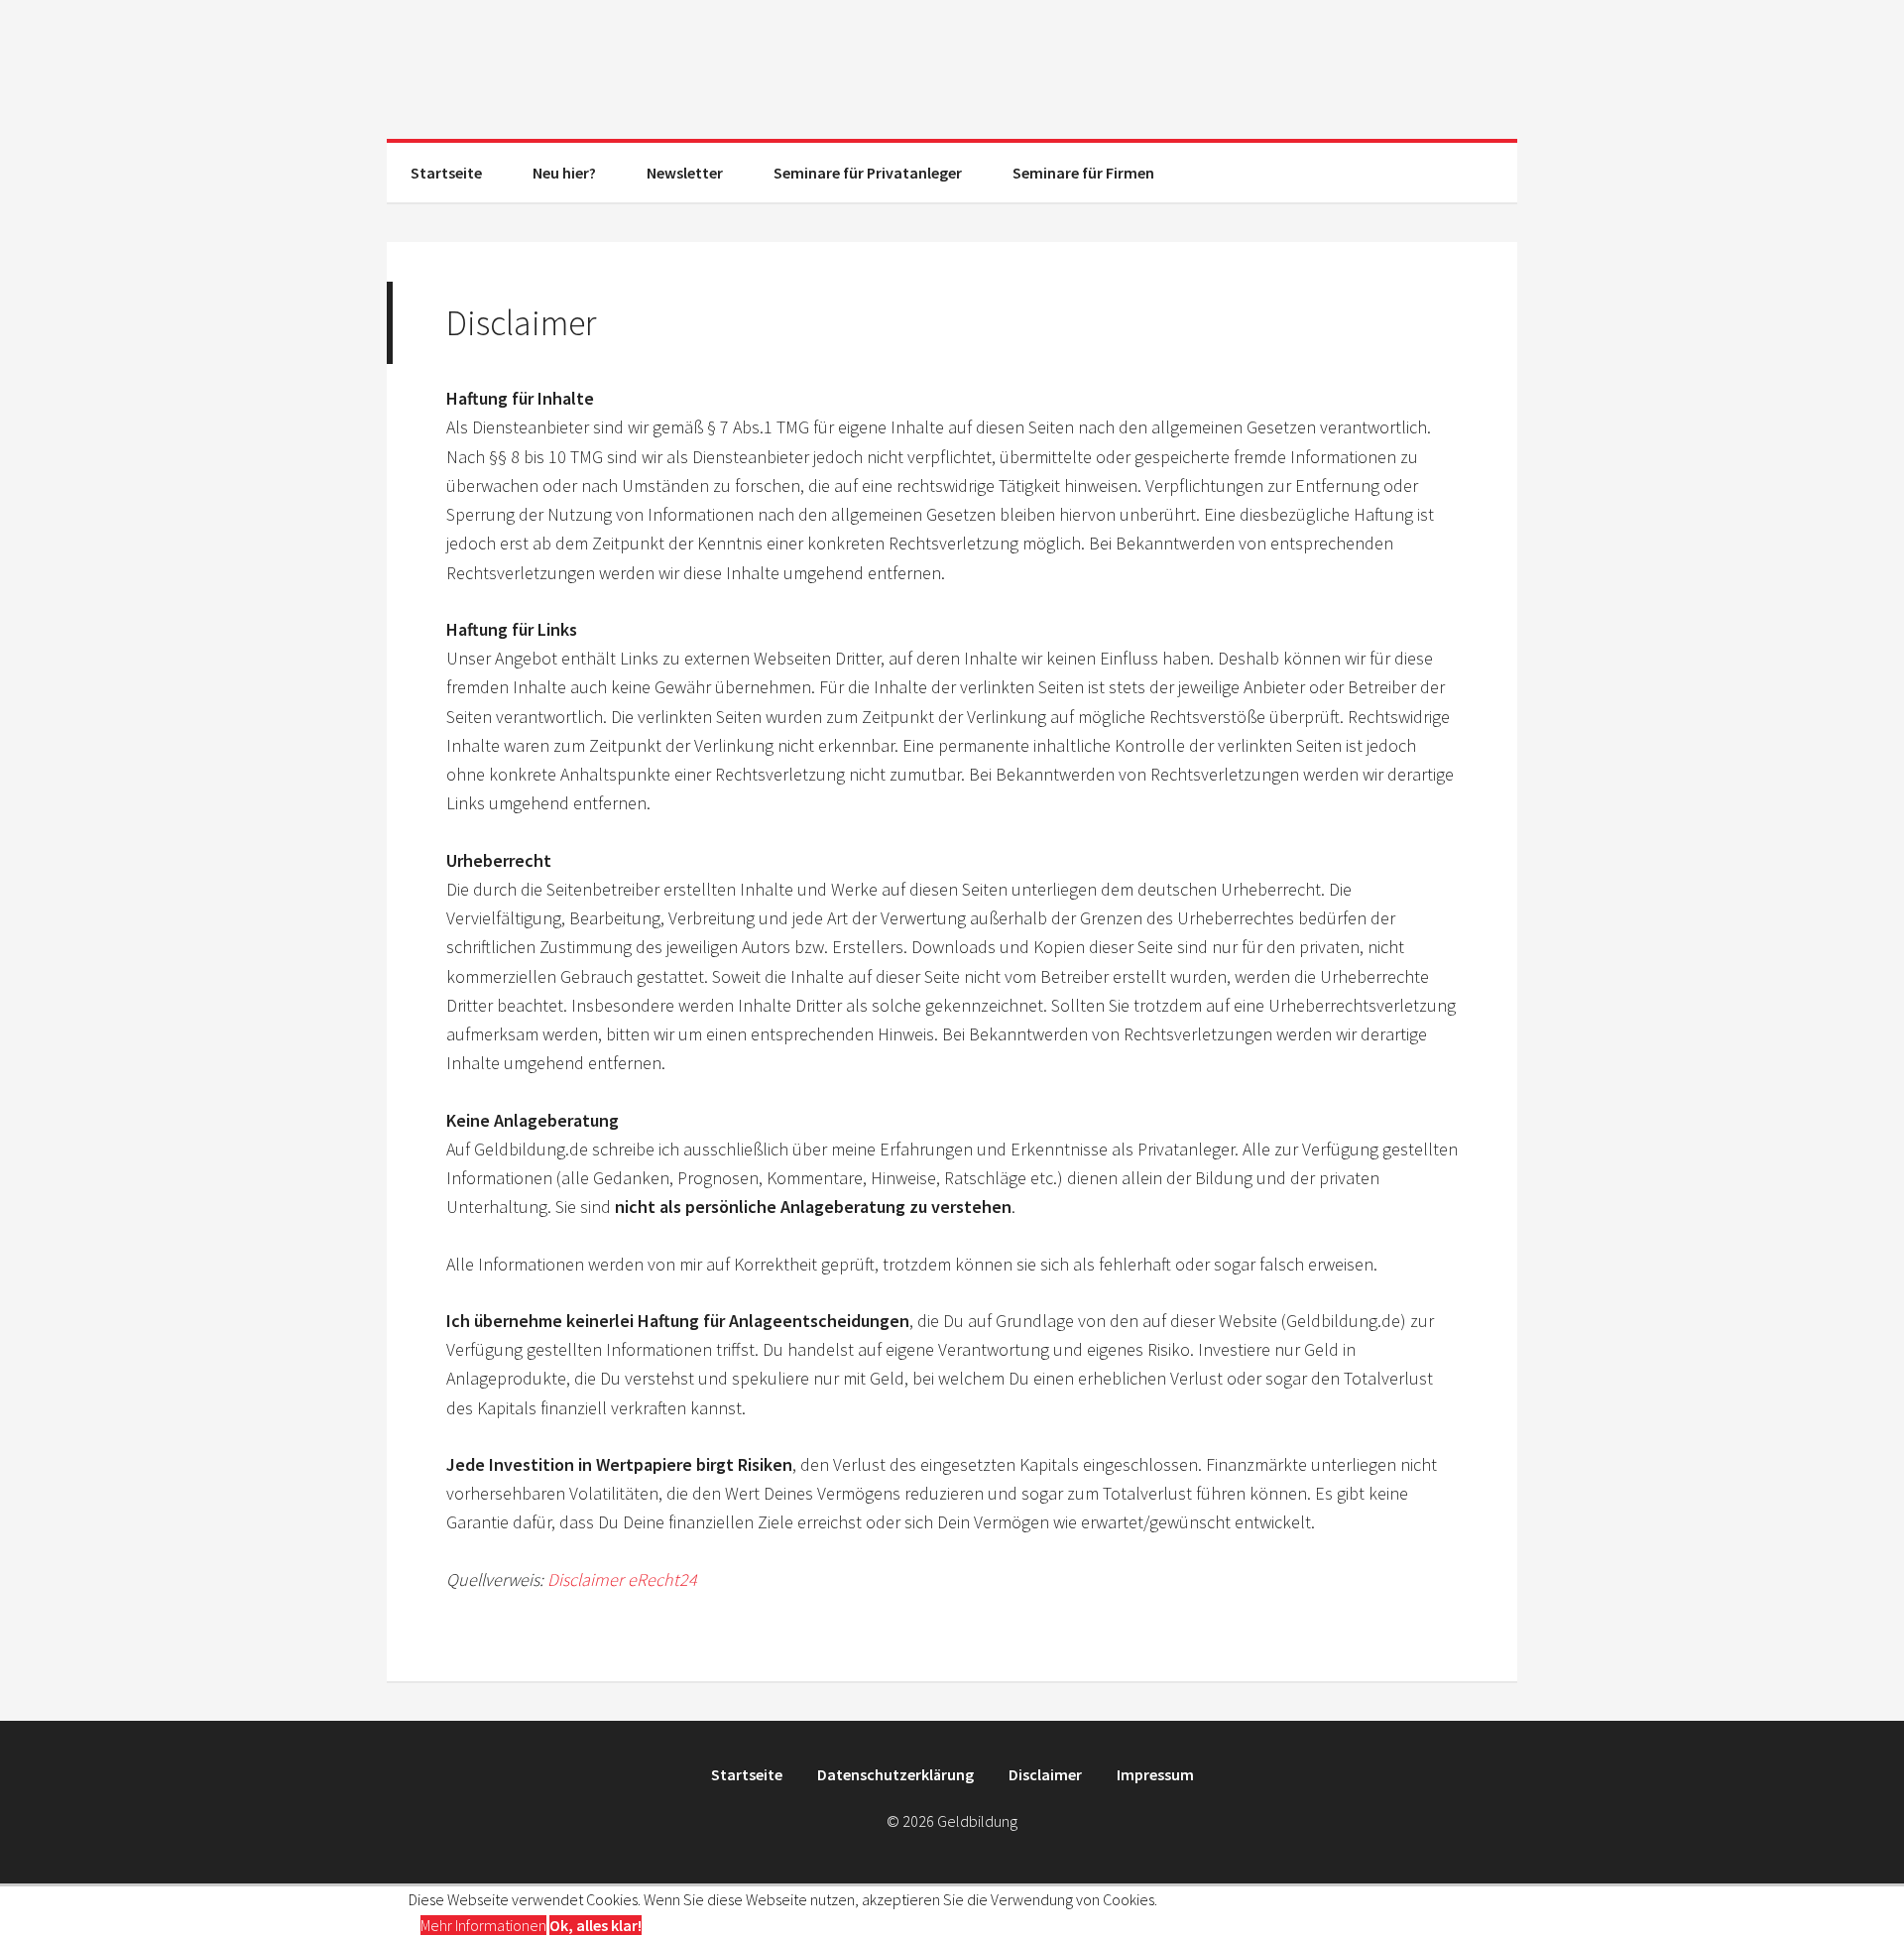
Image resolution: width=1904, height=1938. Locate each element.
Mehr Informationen (483, 1925)
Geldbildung (952, 69)
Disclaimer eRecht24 (622, 1579)
